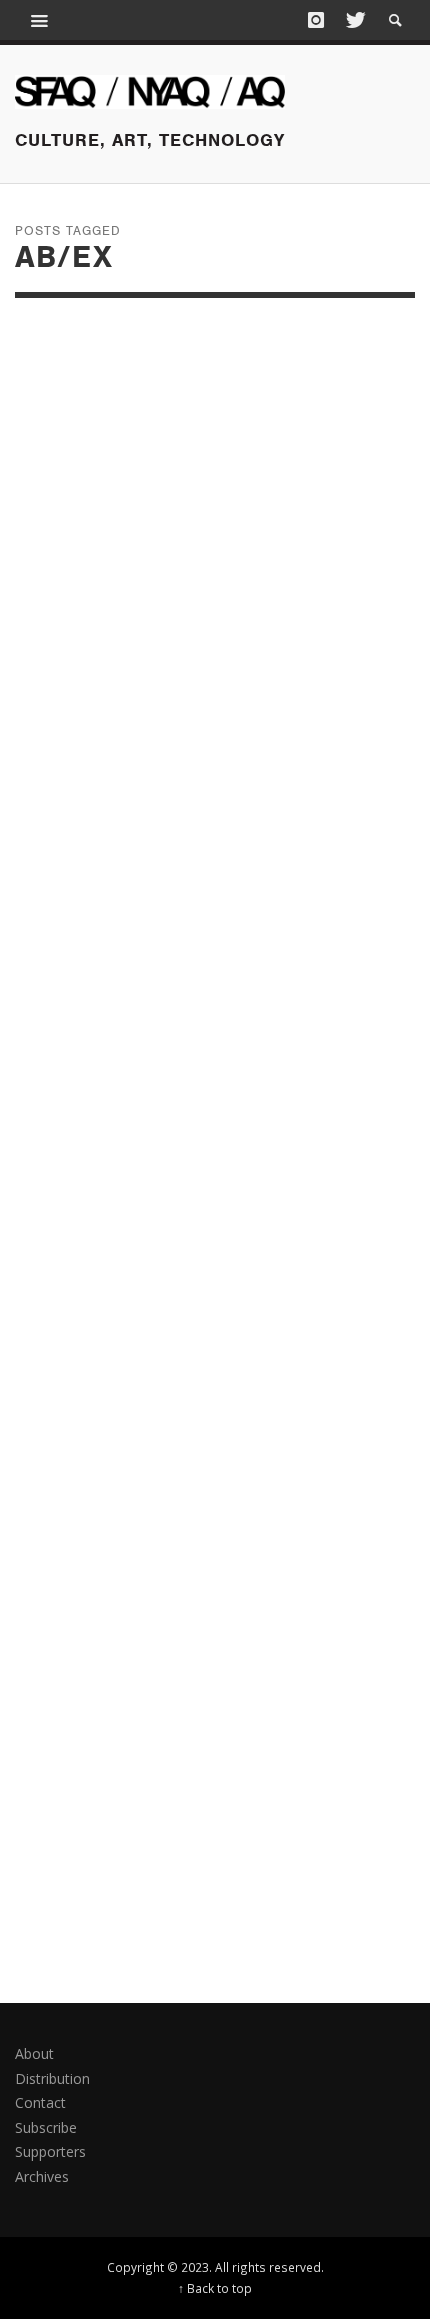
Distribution (52, 2078)
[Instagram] (316, 20)
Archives (42, 2176)
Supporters (50, 2151)
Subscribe (46, 2127)
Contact (40, 2102)
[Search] (40, 20)
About (34, 2053)
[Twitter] (354, 20)
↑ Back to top (215, 2288)
